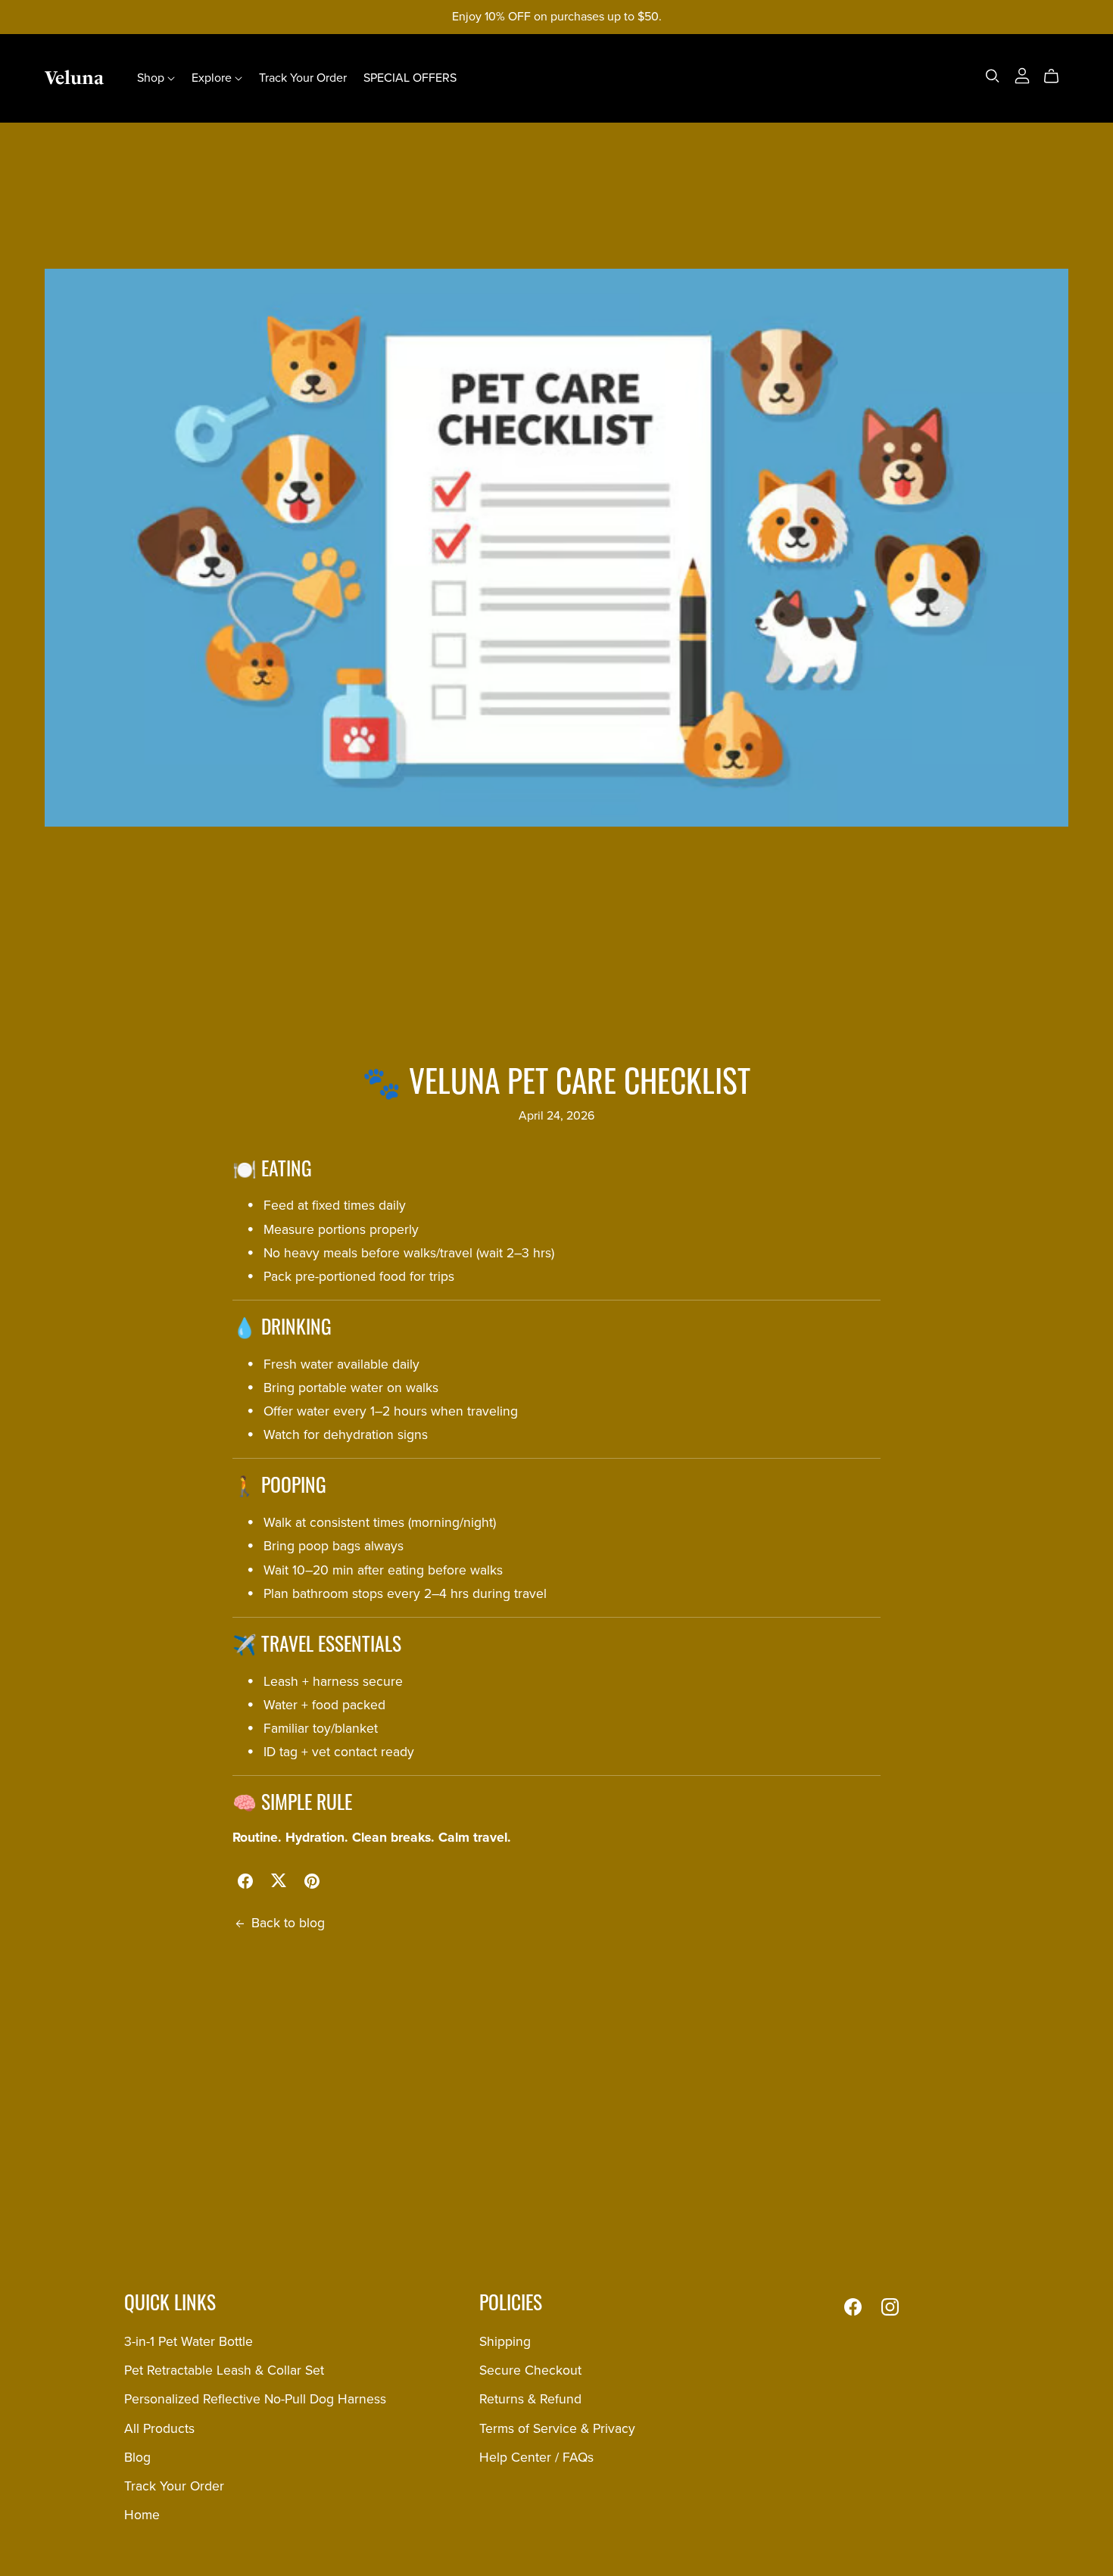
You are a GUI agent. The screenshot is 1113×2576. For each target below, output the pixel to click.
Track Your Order (303, 78)
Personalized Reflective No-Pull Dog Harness (255, 2399)
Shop (152, 78)
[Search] (993, 76)
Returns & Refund (530, 2399)
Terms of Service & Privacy (557, 2429)
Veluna (74, 78)
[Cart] (1057, 76)
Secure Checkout (530, 2370)
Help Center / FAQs (536, 2458)
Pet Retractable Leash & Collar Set (224, 2370)
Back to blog (288, 1923)
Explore (213, 78)
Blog (137, 2458)
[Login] (1022, 75)
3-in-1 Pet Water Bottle (189, 2342)
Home (142, 2515)
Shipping (505, 2342)
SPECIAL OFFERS (410, 78)
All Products (159, 2429)
